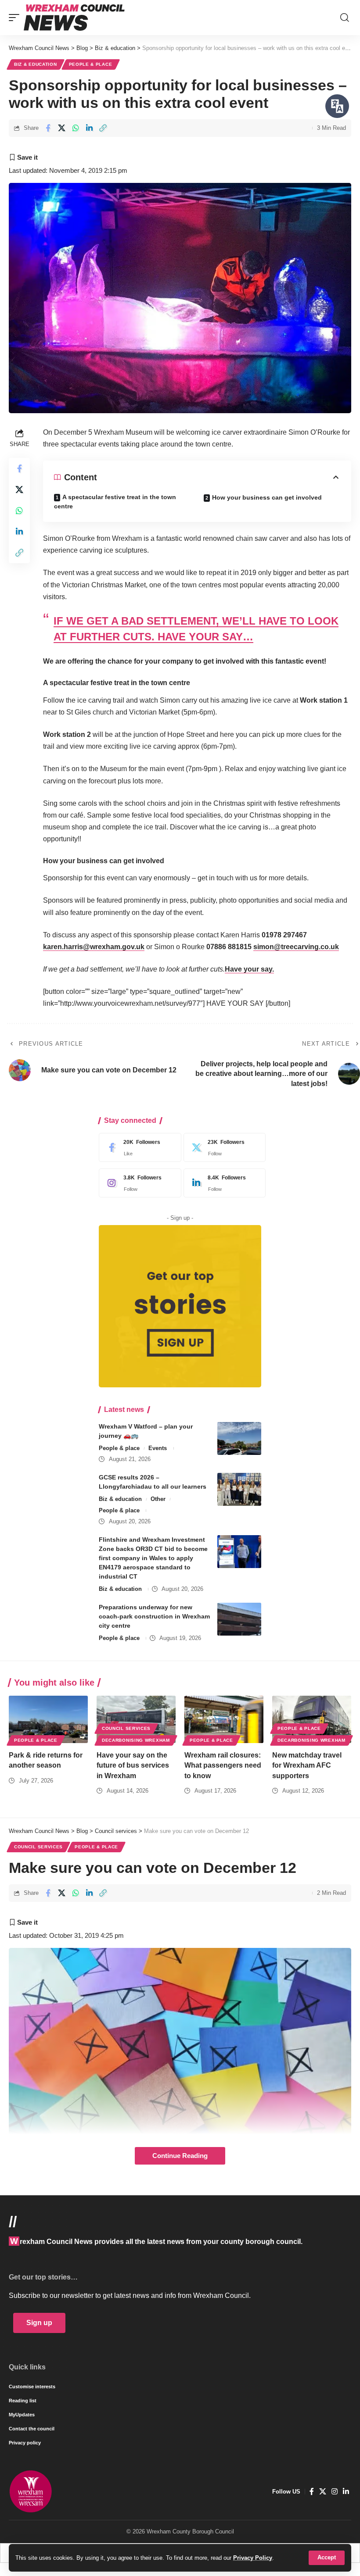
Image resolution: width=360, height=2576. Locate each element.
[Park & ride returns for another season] (48, 1719)
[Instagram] (138, 1183)
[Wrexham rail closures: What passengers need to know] (224, 1719)
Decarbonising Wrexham (136, 1740)
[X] (223, 1147)
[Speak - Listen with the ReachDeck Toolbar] (337, 106)
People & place (91, 64)
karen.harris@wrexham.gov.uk (94, 947)
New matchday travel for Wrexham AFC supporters (307, 1765)
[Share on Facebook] (48, 128)
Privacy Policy (253, 2558)
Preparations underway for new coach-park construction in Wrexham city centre (154, 1616)
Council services (126, 1728)
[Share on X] (62, 128)
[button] (327, 2558)
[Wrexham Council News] (74, 18)
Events (158, 1448)
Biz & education (36, 64)
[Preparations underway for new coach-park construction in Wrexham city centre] (239, 1619)
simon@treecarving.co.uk (296, 947)
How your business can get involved (267, 497)
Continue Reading (180, 2156)
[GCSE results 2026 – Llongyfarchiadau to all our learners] (239, 1489)
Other (158, 1499)
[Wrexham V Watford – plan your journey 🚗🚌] (239, 1438)
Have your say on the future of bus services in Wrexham (133, 1765)
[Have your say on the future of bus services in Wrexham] (136, 1719)
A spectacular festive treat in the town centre (115, 502)
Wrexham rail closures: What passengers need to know (223, 1765)
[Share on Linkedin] (89, 128)
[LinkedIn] (223, 1183)
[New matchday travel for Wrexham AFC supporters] (312, 1719)
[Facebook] (138, 1147)
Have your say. (249, 969)
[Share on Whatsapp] (76, 128)
